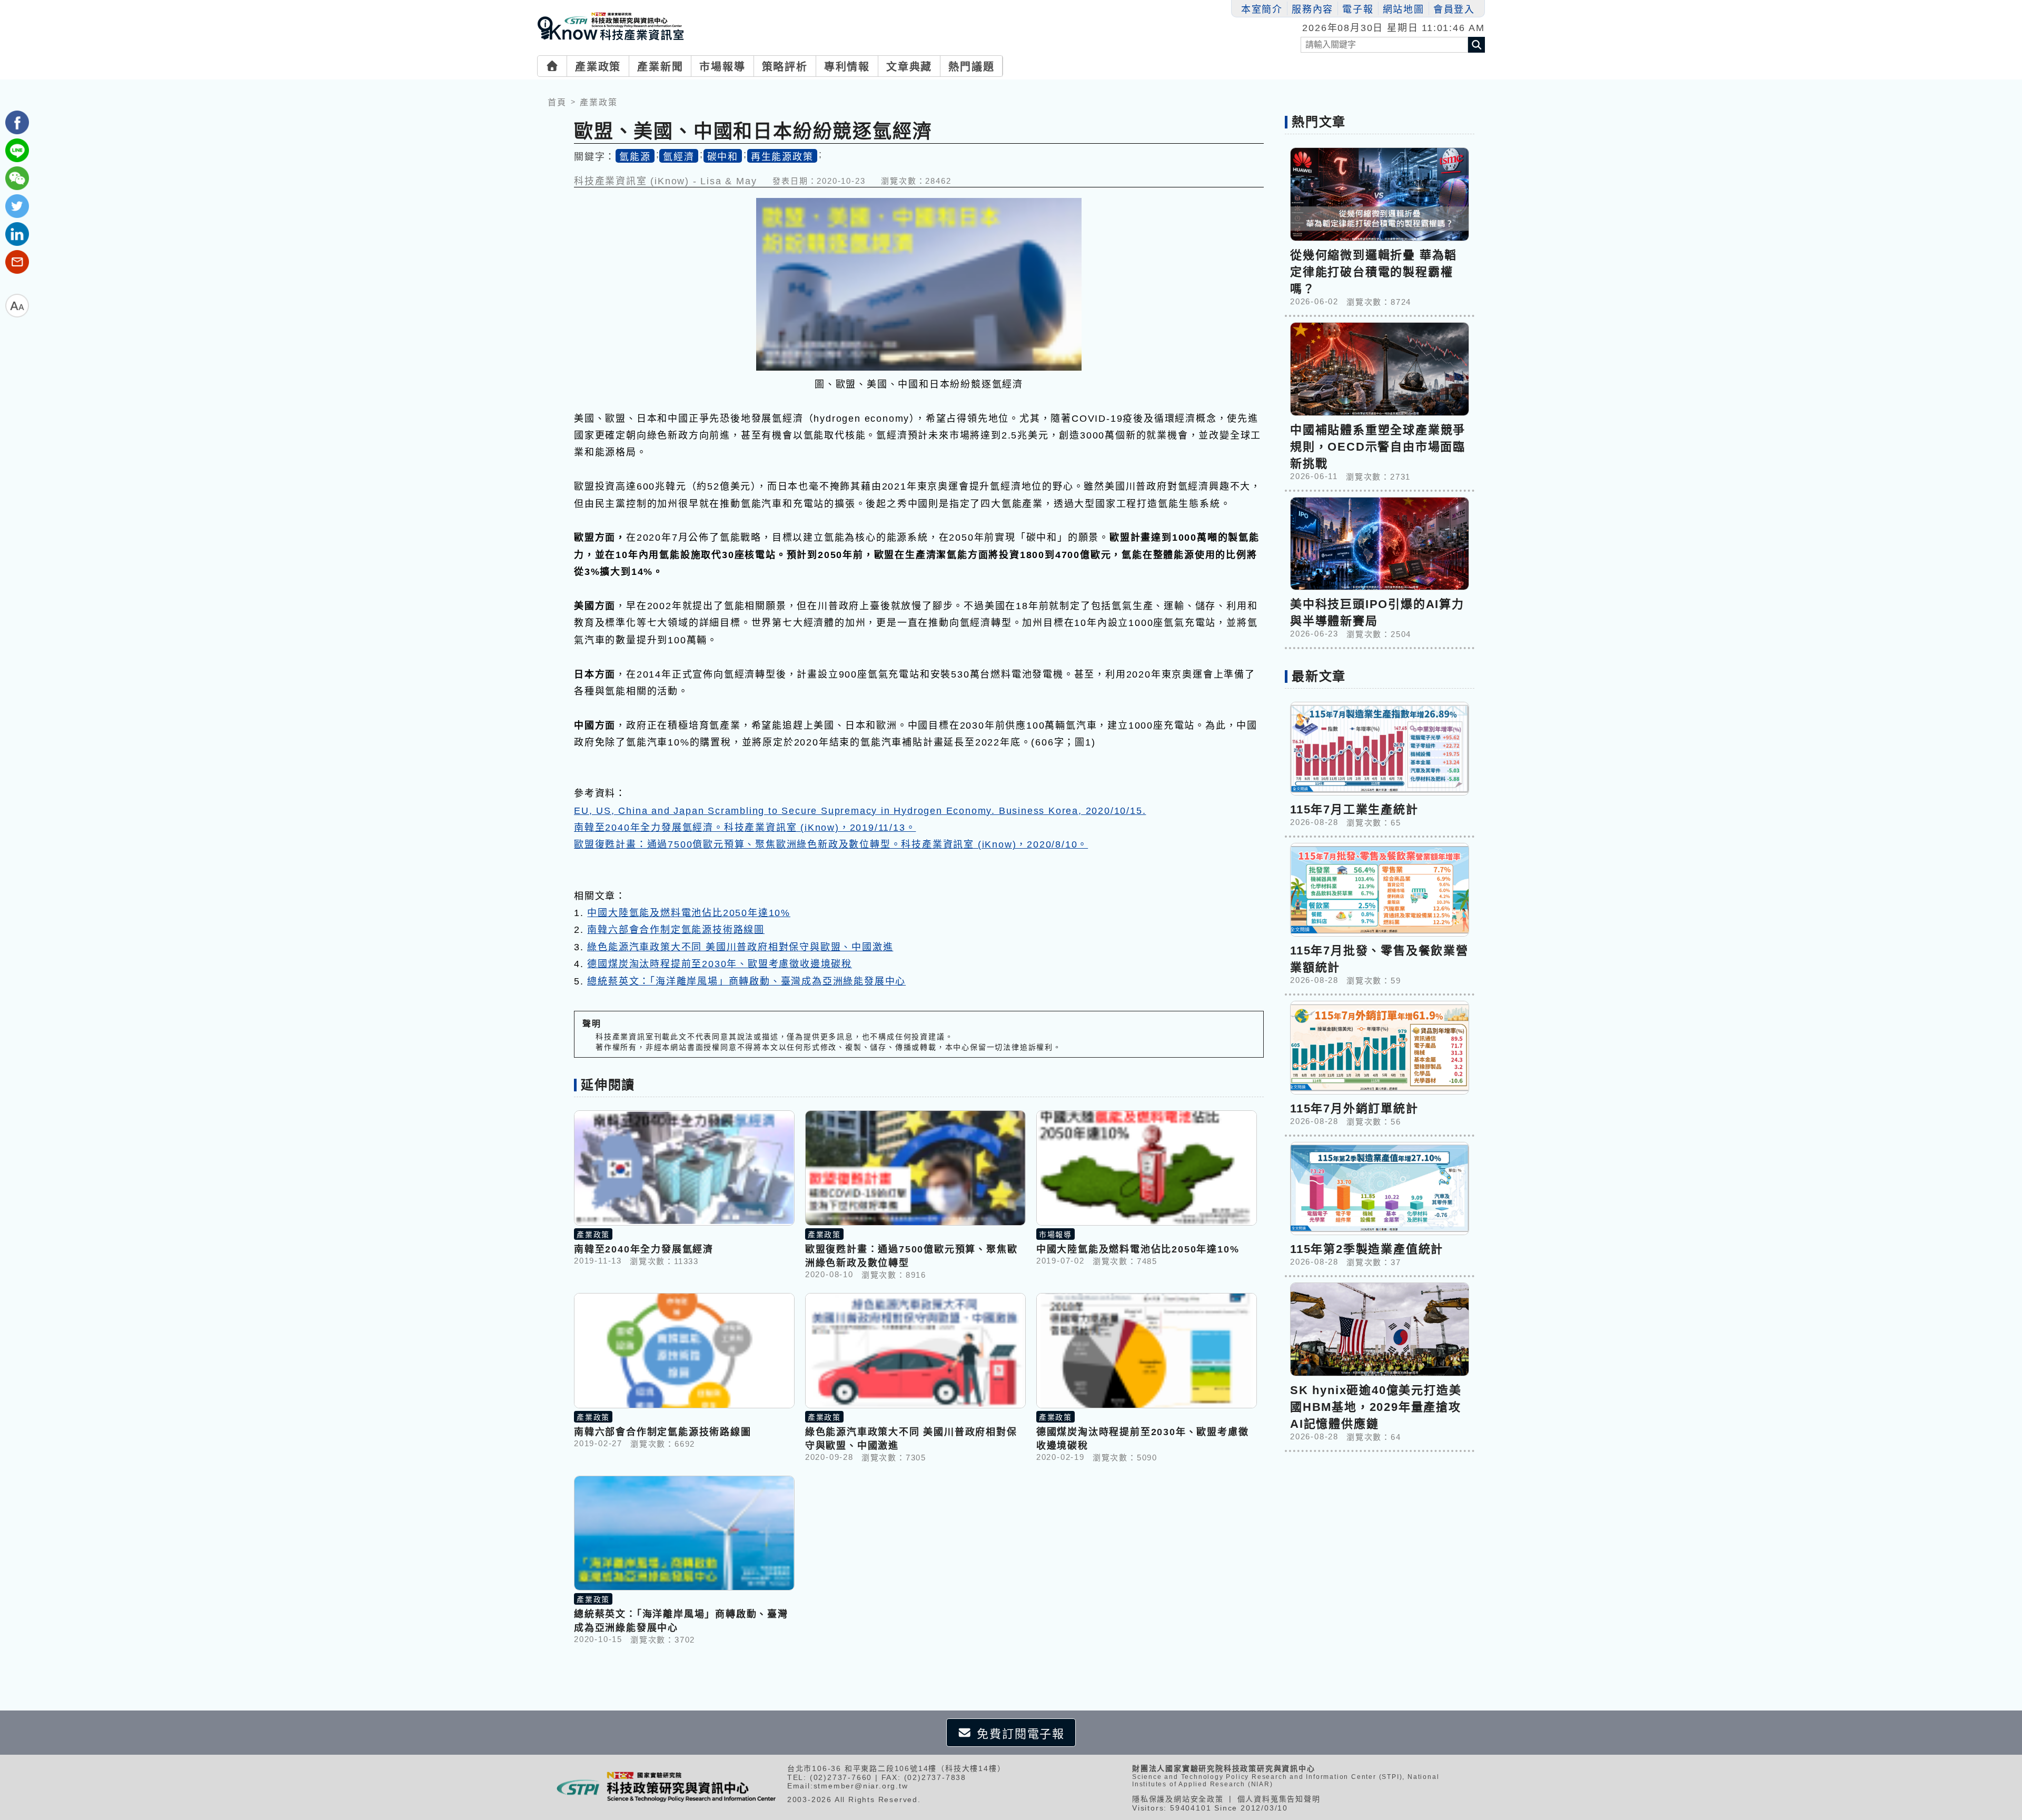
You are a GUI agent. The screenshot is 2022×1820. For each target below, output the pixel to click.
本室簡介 (1262, 9)
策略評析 (785, 67)
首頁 (557, 102)
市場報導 (722, 67)
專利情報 (847, 67)
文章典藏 (909, 67)
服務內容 (1312, 9)
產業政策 (598, 67)
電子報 (1358, 9)
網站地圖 (1404, 9)
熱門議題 (971, 67)
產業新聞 (660, 67)
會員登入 (1454, 9)
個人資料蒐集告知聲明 (1279, 1799)
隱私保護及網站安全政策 (1178, 1799)
